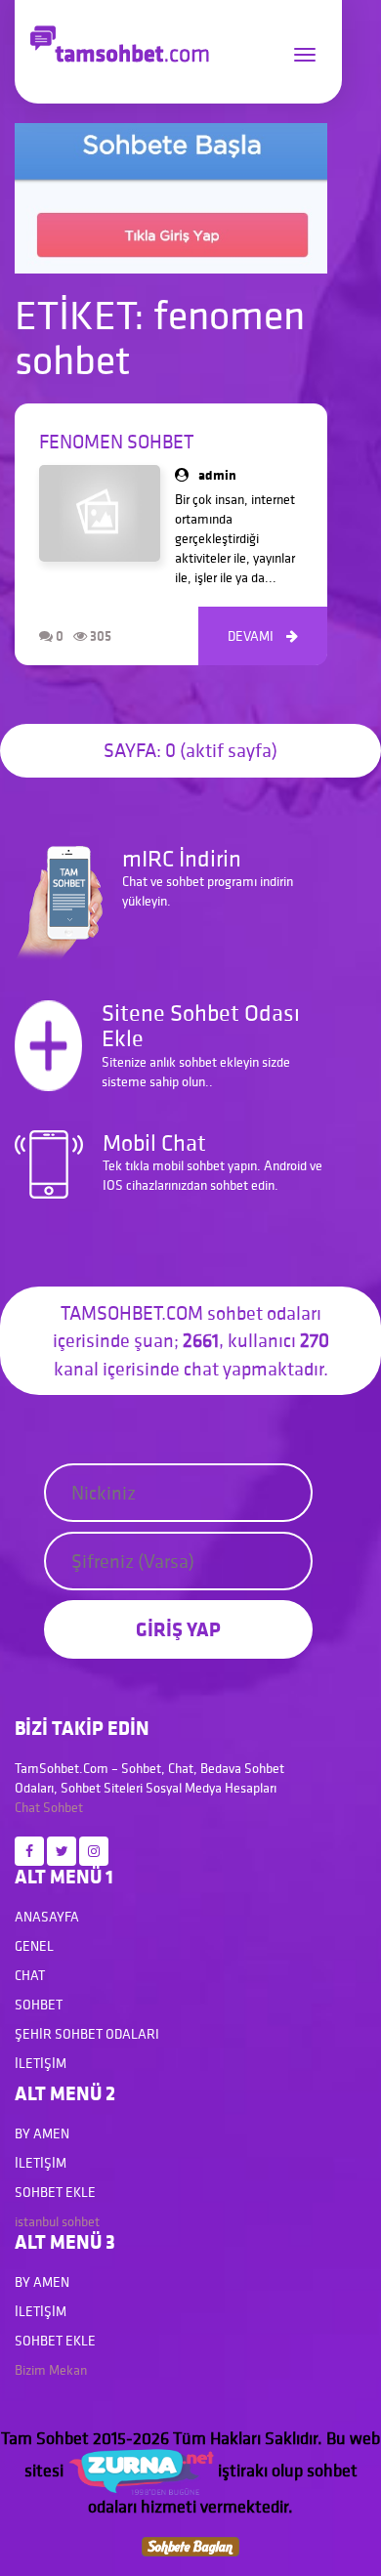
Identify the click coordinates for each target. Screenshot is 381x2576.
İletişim (41, 2063)
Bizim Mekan (51, 2370)
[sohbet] (141, 2470)
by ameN (42, 2133)
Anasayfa (47, 1917)
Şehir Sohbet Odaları (87, 2034)
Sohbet (63, 1807)
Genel (34, 1946)
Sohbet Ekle (55, 2192)
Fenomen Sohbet (116, 442)
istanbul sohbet (57, 2221)
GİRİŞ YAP (178, 1629)
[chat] (190, 2545)
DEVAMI (263, 636)
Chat (27, 1807)
